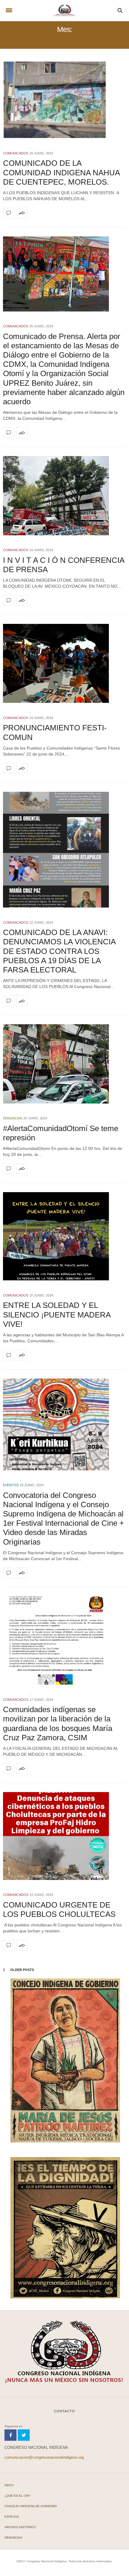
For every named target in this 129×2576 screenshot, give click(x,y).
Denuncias (13, 1118)
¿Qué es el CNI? (18, 2496)
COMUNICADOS (16, 153)
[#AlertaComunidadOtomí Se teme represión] (64, 1064)
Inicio (9, 2485)
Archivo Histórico (20, 2527)
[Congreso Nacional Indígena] (64, 10)
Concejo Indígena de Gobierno (31, 2506)
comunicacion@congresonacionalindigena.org (44, 2457)
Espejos (12, 2517)
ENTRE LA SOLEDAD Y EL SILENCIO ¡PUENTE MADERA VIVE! (57, 1314)
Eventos (11, 1485)
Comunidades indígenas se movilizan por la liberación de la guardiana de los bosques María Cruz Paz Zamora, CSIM (58, 1724)
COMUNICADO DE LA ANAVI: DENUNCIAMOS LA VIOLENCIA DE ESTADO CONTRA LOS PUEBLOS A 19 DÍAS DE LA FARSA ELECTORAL (59, 951)
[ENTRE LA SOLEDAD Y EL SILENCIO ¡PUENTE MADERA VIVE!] (64, 1236)
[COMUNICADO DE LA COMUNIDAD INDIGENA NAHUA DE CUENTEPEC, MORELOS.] (64, 99)
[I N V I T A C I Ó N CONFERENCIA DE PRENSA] (64, 496)
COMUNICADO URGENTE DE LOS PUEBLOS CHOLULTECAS (59, 1909)
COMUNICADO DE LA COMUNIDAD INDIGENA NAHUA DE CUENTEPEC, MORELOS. (61, 172)
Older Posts (22, 1970)
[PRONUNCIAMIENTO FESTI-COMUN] (64, 663)
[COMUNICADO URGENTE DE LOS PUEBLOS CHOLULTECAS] (64, 1836)
